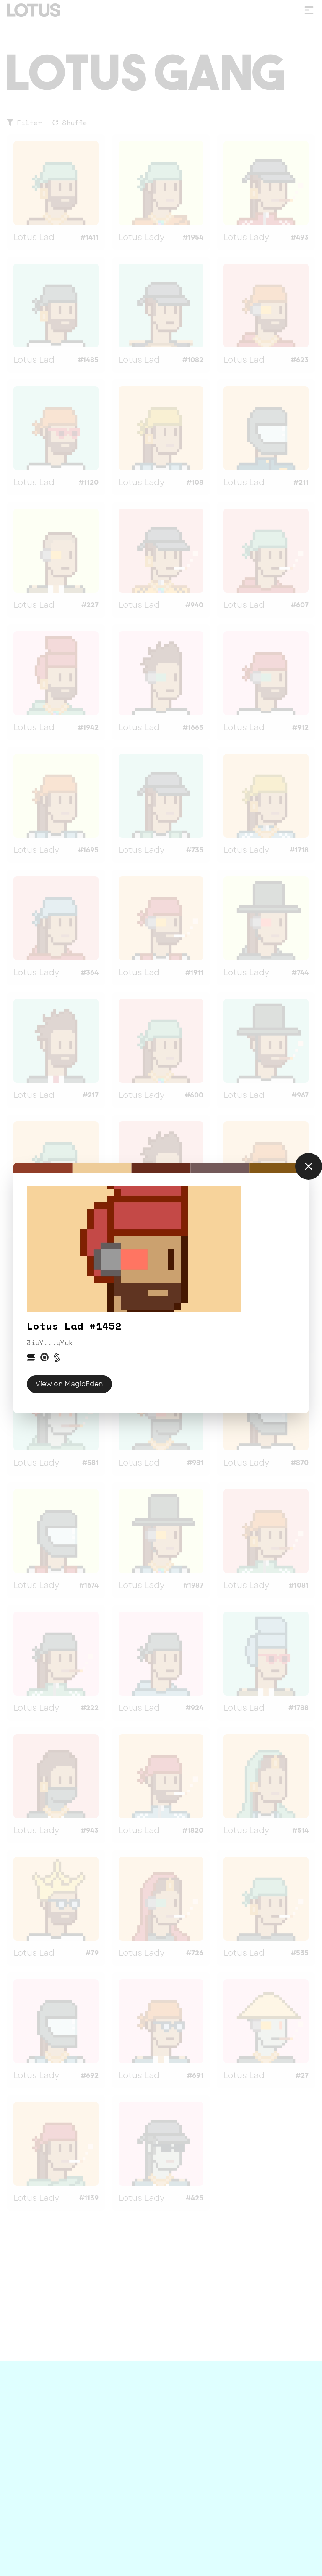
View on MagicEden (69, 1384)
